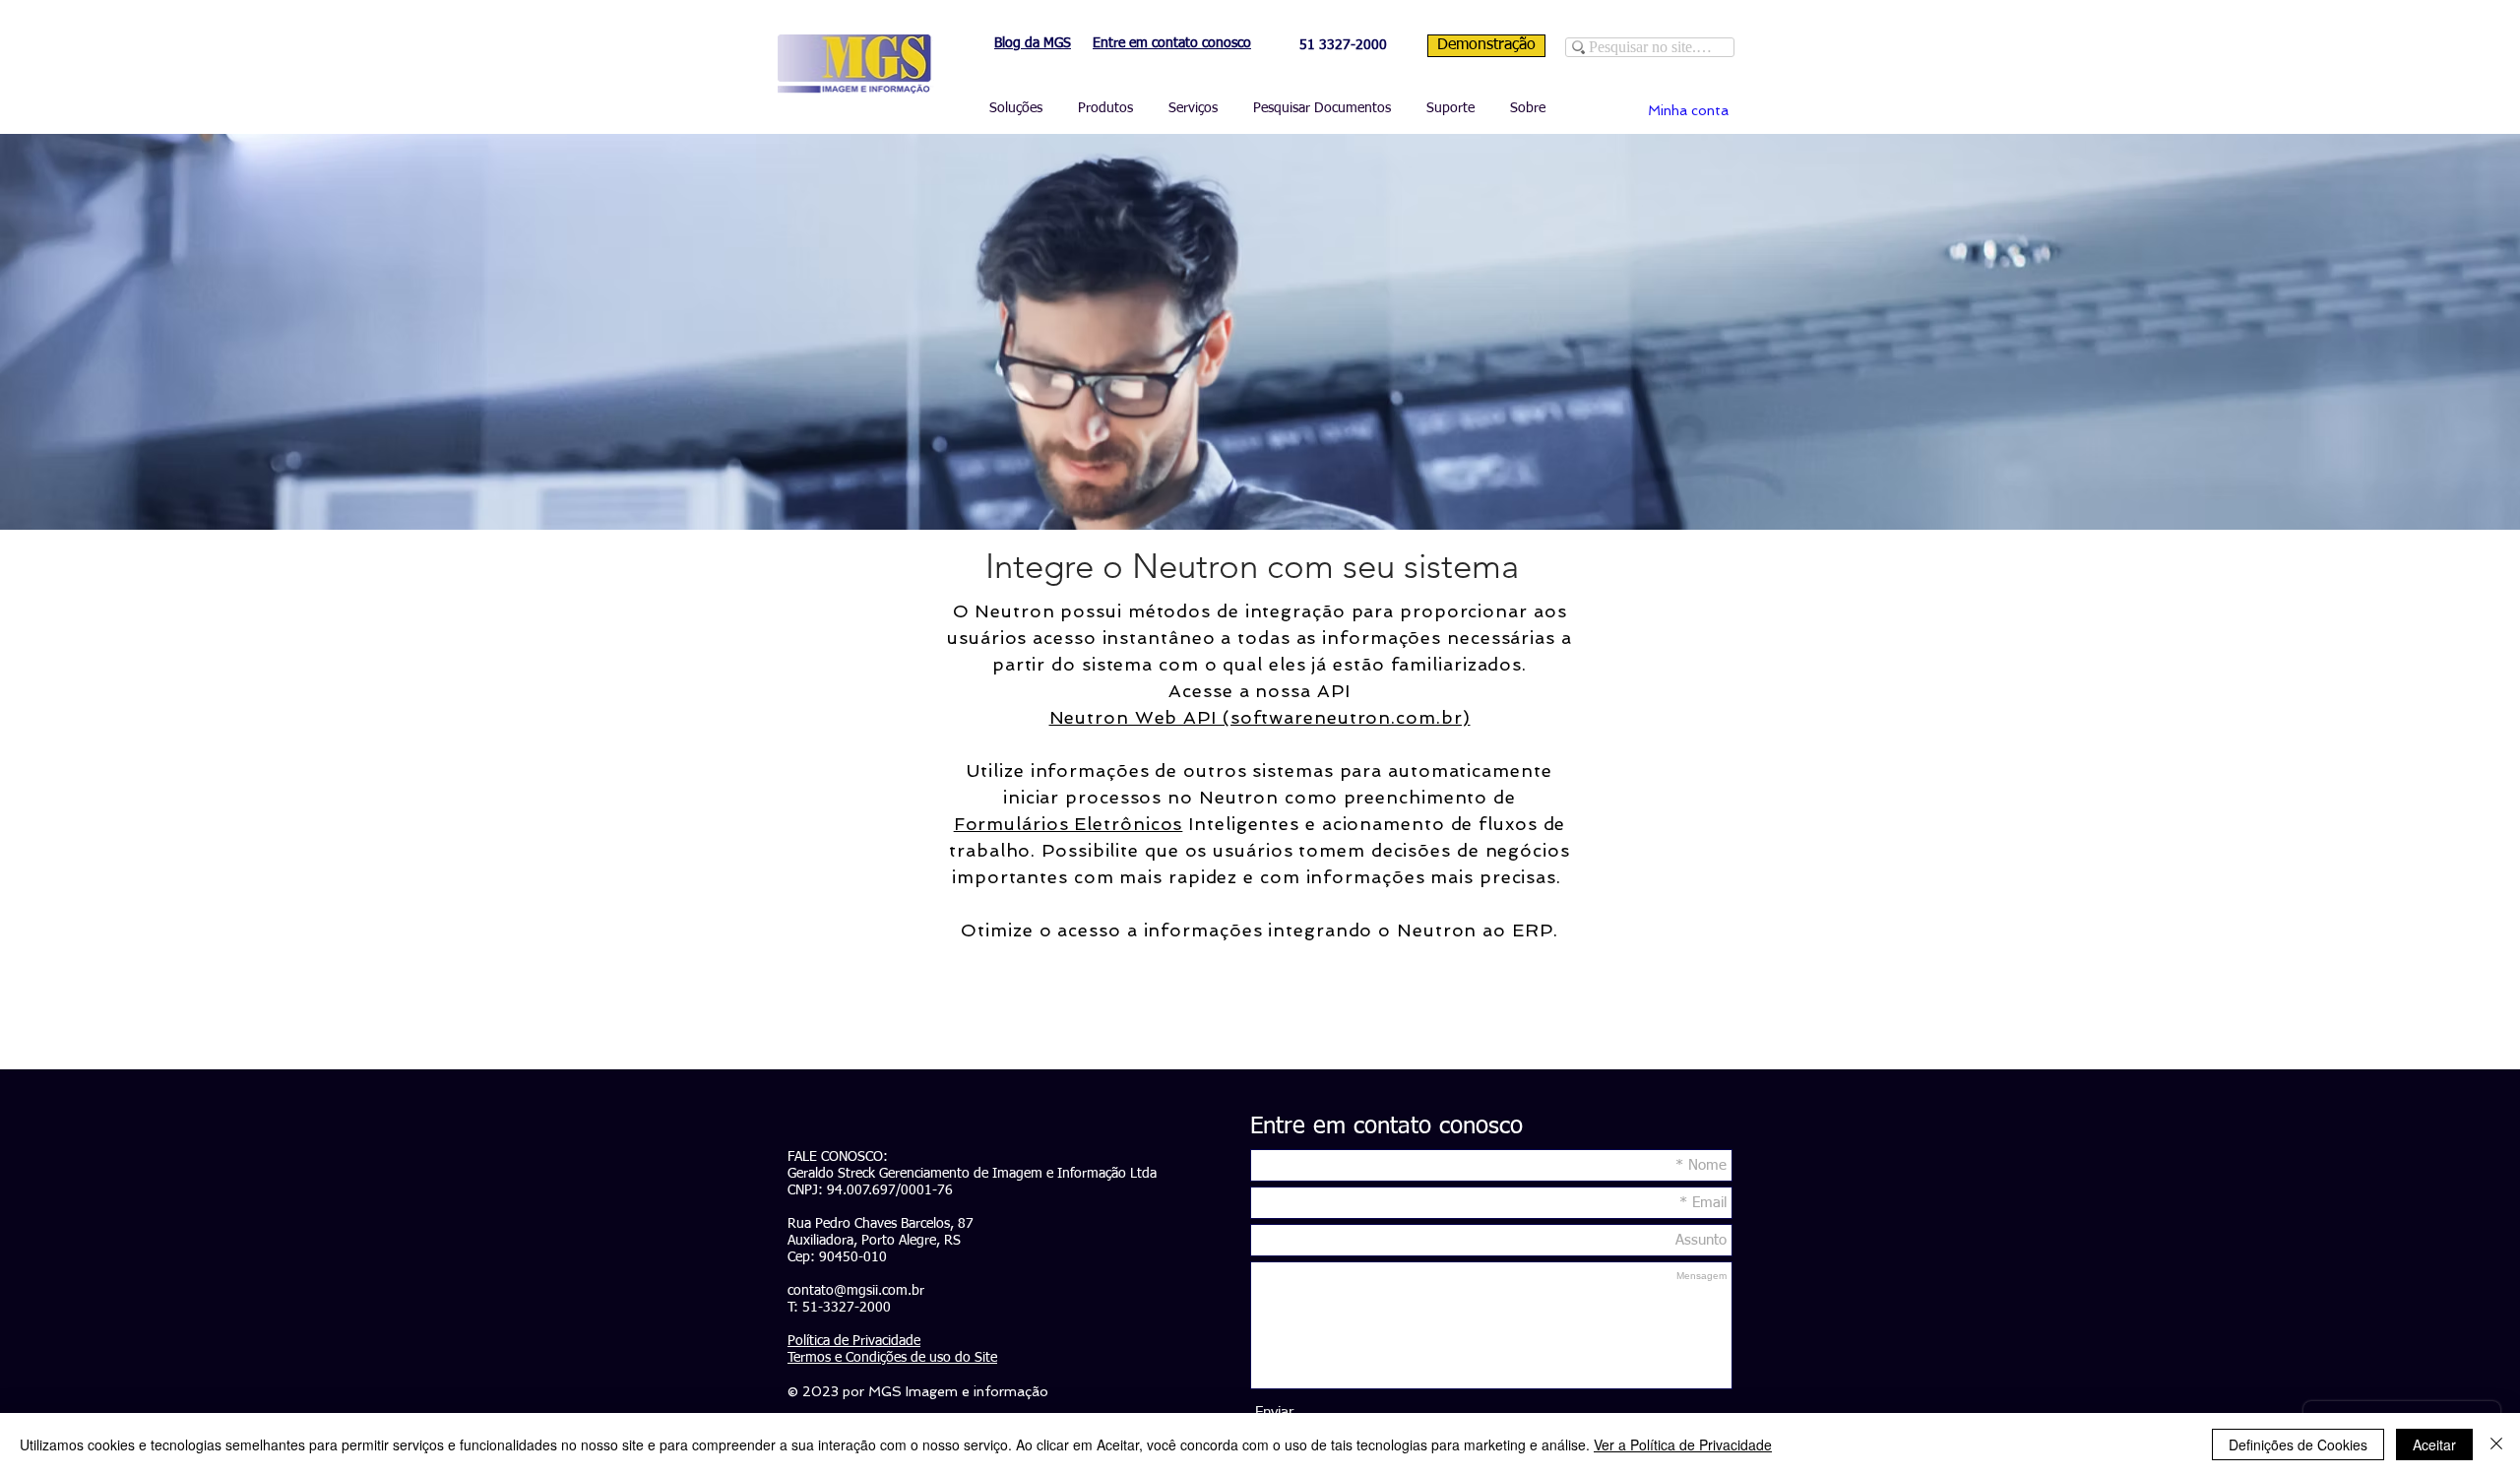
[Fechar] (2496, 1444)
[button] (1013, 109)
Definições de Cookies (2298, 1444)
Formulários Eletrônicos (1069, 824)
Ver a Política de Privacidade (1683, 1444)
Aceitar (2434, 1444)
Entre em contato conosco (1172, 43)
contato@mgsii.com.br (856, 1291)
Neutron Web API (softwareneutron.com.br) (1260, 717)
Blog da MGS (1033, 43)
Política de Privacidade (854, 1341)
